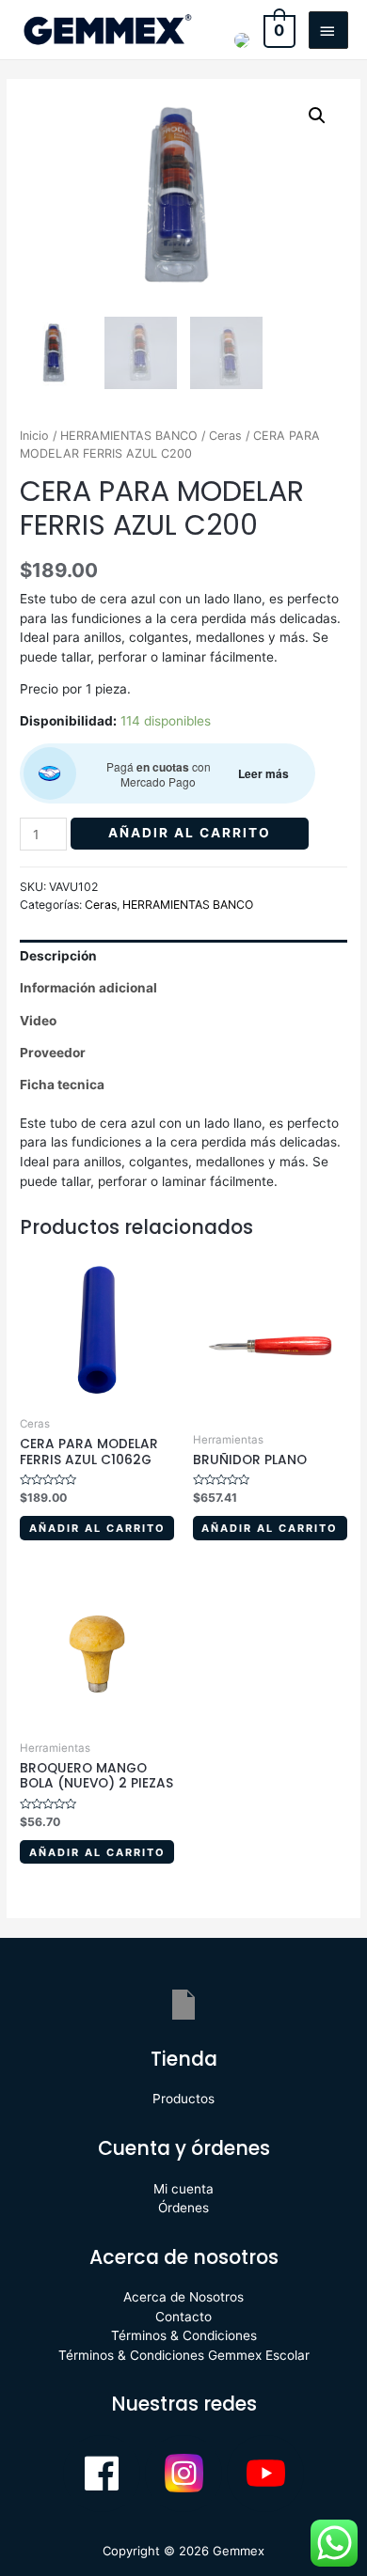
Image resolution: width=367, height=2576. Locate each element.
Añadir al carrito (190, 833)
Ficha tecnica (62, 1085)
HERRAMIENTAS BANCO (129, 436)
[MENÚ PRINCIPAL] (328, 30)
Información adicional (88, 988)
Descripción (58, 956)
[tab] (183, 956)
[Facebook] (102, 2474)
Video (38, 1021)
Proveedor (53, 1053)
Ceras (225, 436)
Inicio (34, 436)
